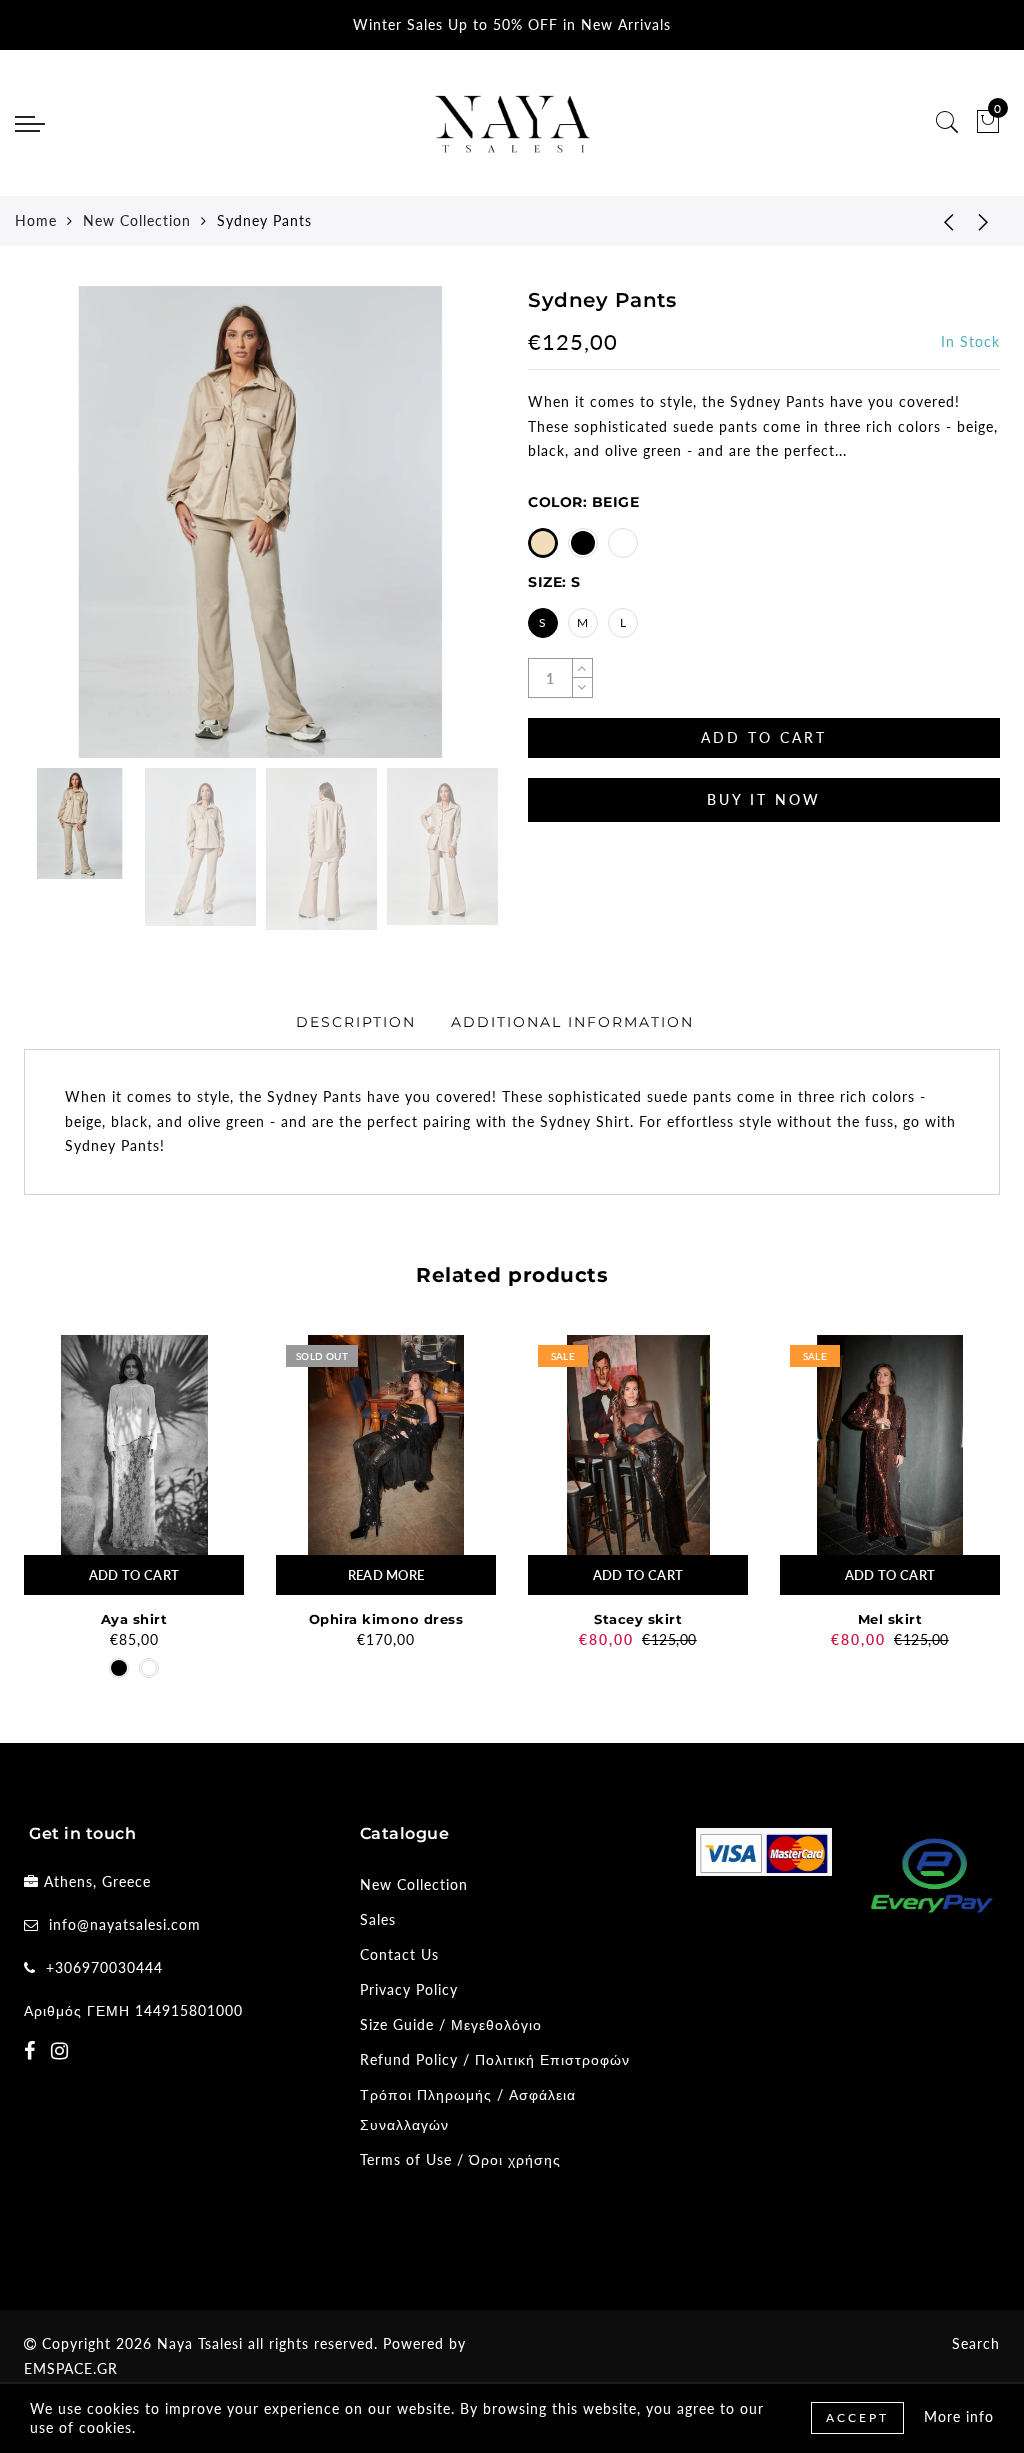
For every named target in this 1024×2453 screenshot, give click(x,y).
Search (976, 2343)
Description (356, 1022)
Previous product (934, 221)
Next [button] (434, 533)
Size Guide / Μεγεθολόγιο (451, 2024)
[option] (260, 522)
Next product (984, 221)
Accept (857, 2417)
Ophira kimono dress (386, 1619)
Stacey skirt (638, 1619)
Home (36, 220)
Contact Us (399, 1954)
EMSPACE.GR (71, 2368)
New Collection (137, 220)
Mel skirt (890, 1619)
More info (959, 2416)
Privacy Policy (409, 1989)
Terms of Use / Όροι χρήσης (460, 2159)
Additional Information (572, 1022)
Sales (378, 1919)
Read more (386, 1575)
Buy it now (764, 799)
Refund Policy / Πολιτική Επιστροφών (495, 2059)
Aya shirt (134, 1619)
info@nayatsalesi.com (125, 1924)
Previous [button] (60, 533)
